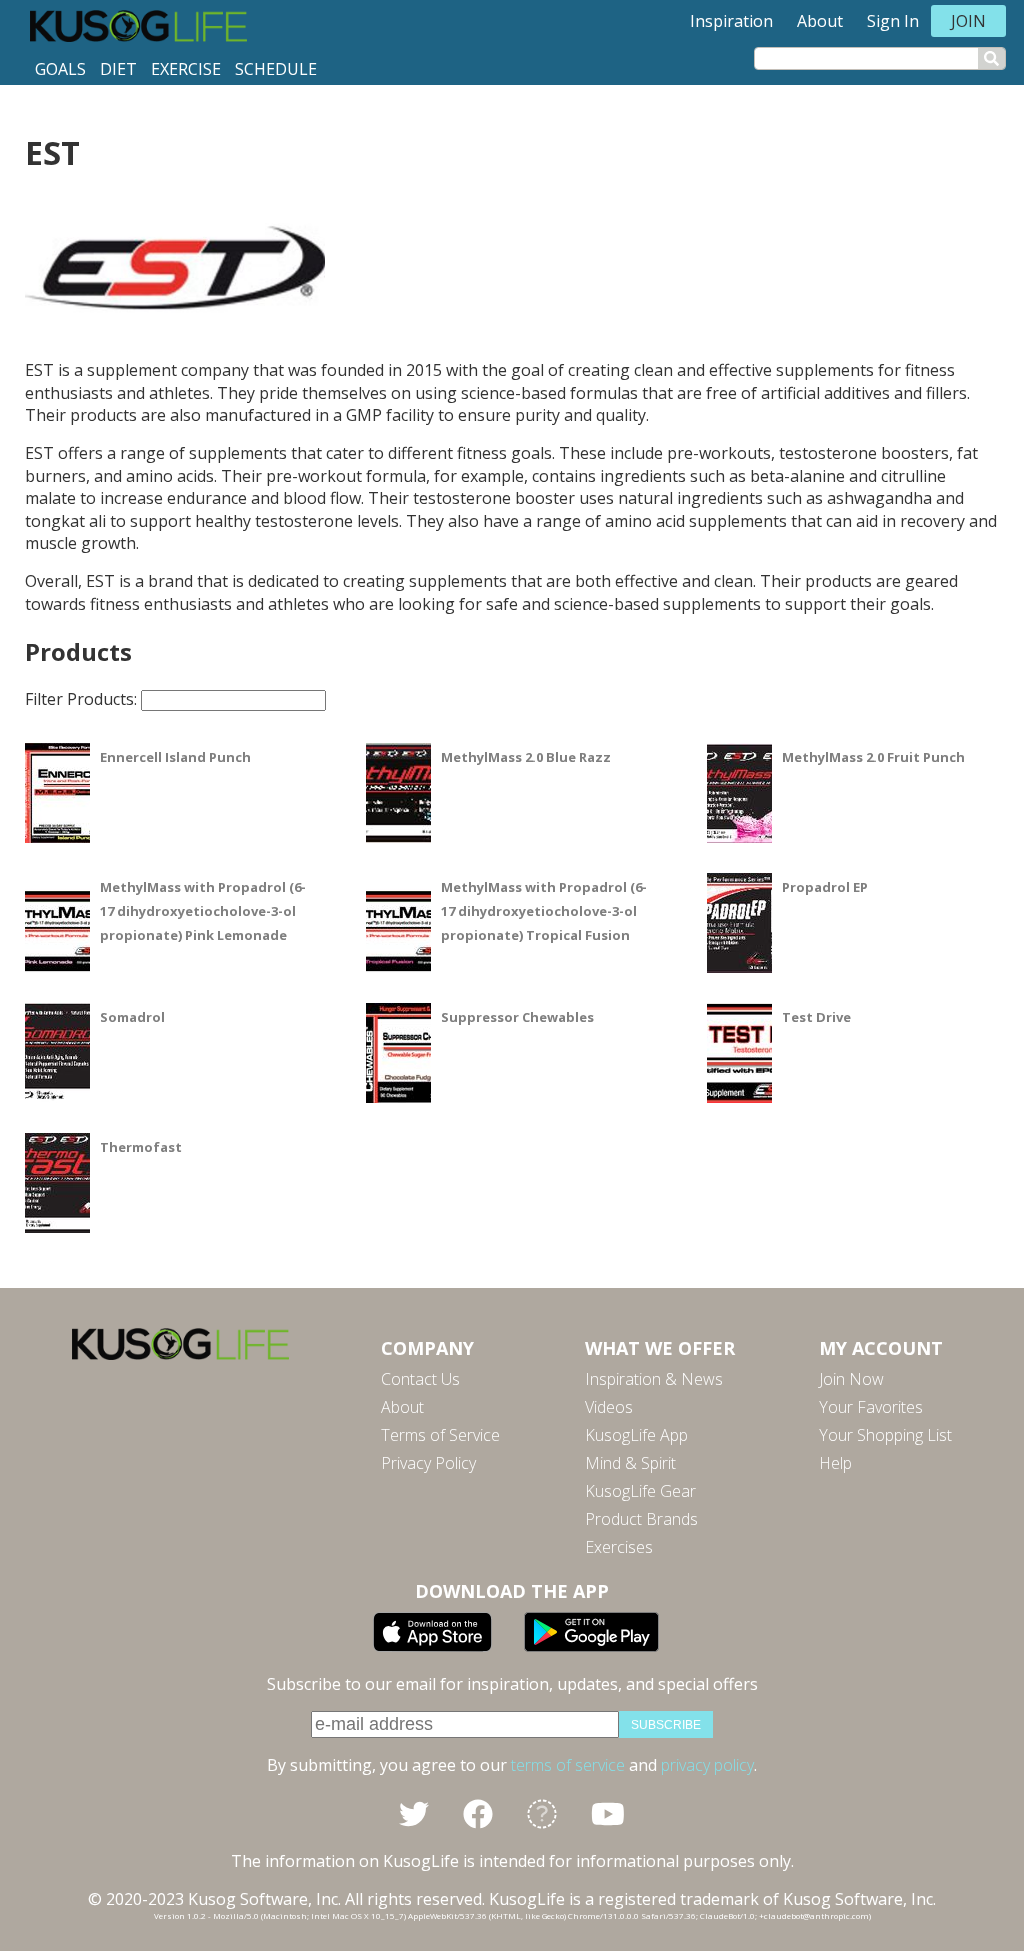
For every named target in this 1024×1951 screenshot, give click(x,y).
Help (835, 1463)
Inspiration (731, 21)
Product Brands (641, 1519)
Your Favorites (871, 1407)
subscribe (666, 1725)
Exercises (619, 1547)
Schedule (276, 69)
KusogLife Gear (640, 1491)
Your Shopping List (885, 1435)
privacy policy (707, 1765)
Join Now (851, 1379)
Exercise (186, 69)
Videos (609, 1407)
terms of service (568, 1765)
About (820, 21)
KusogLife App (636, 1435)
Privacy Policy (428, 1463)
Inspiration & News (654, 1379)
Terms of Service (440, 1435)
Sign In (893, 21)
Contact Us (420, 1379)
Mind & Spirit (630, 1463)
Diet (118, 69)
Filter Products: (83, 699)
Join (968, 21)
